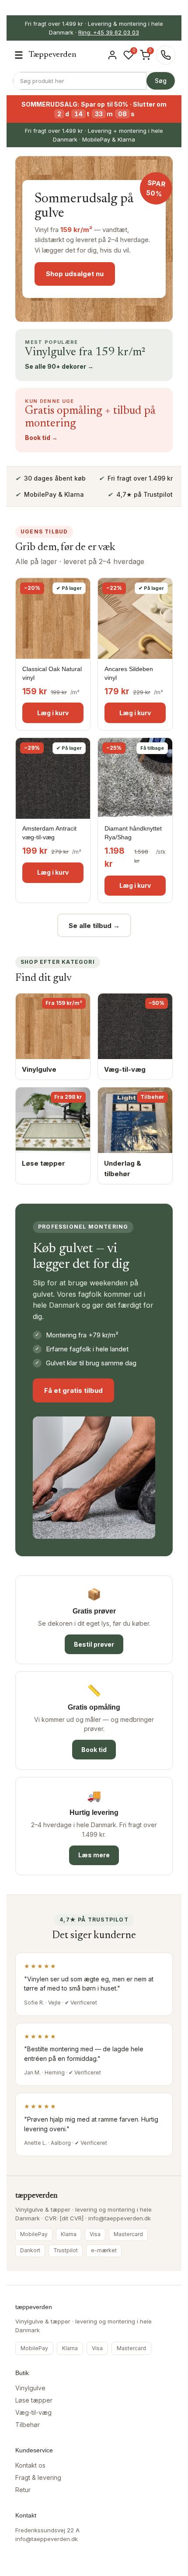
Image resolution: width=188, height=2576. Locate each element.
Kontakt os (30, 2465)
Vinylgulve (30, 2388)
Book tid (94, 1750)
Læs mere (94, 1855)
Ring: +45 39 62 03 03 (109, 32)
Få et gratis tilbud (73, 1390)
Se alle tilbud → (94, 926)
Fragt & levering (38, 2477)
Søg (161, 81)
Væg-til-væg (33, 2412)
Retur (23, 2490)
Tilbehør (28, 2425)
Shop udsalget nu (75, 274)
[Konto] (112, 55)
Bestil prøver (94, 1644)
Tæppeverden (53, 55)
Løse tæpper (34, 2400)
